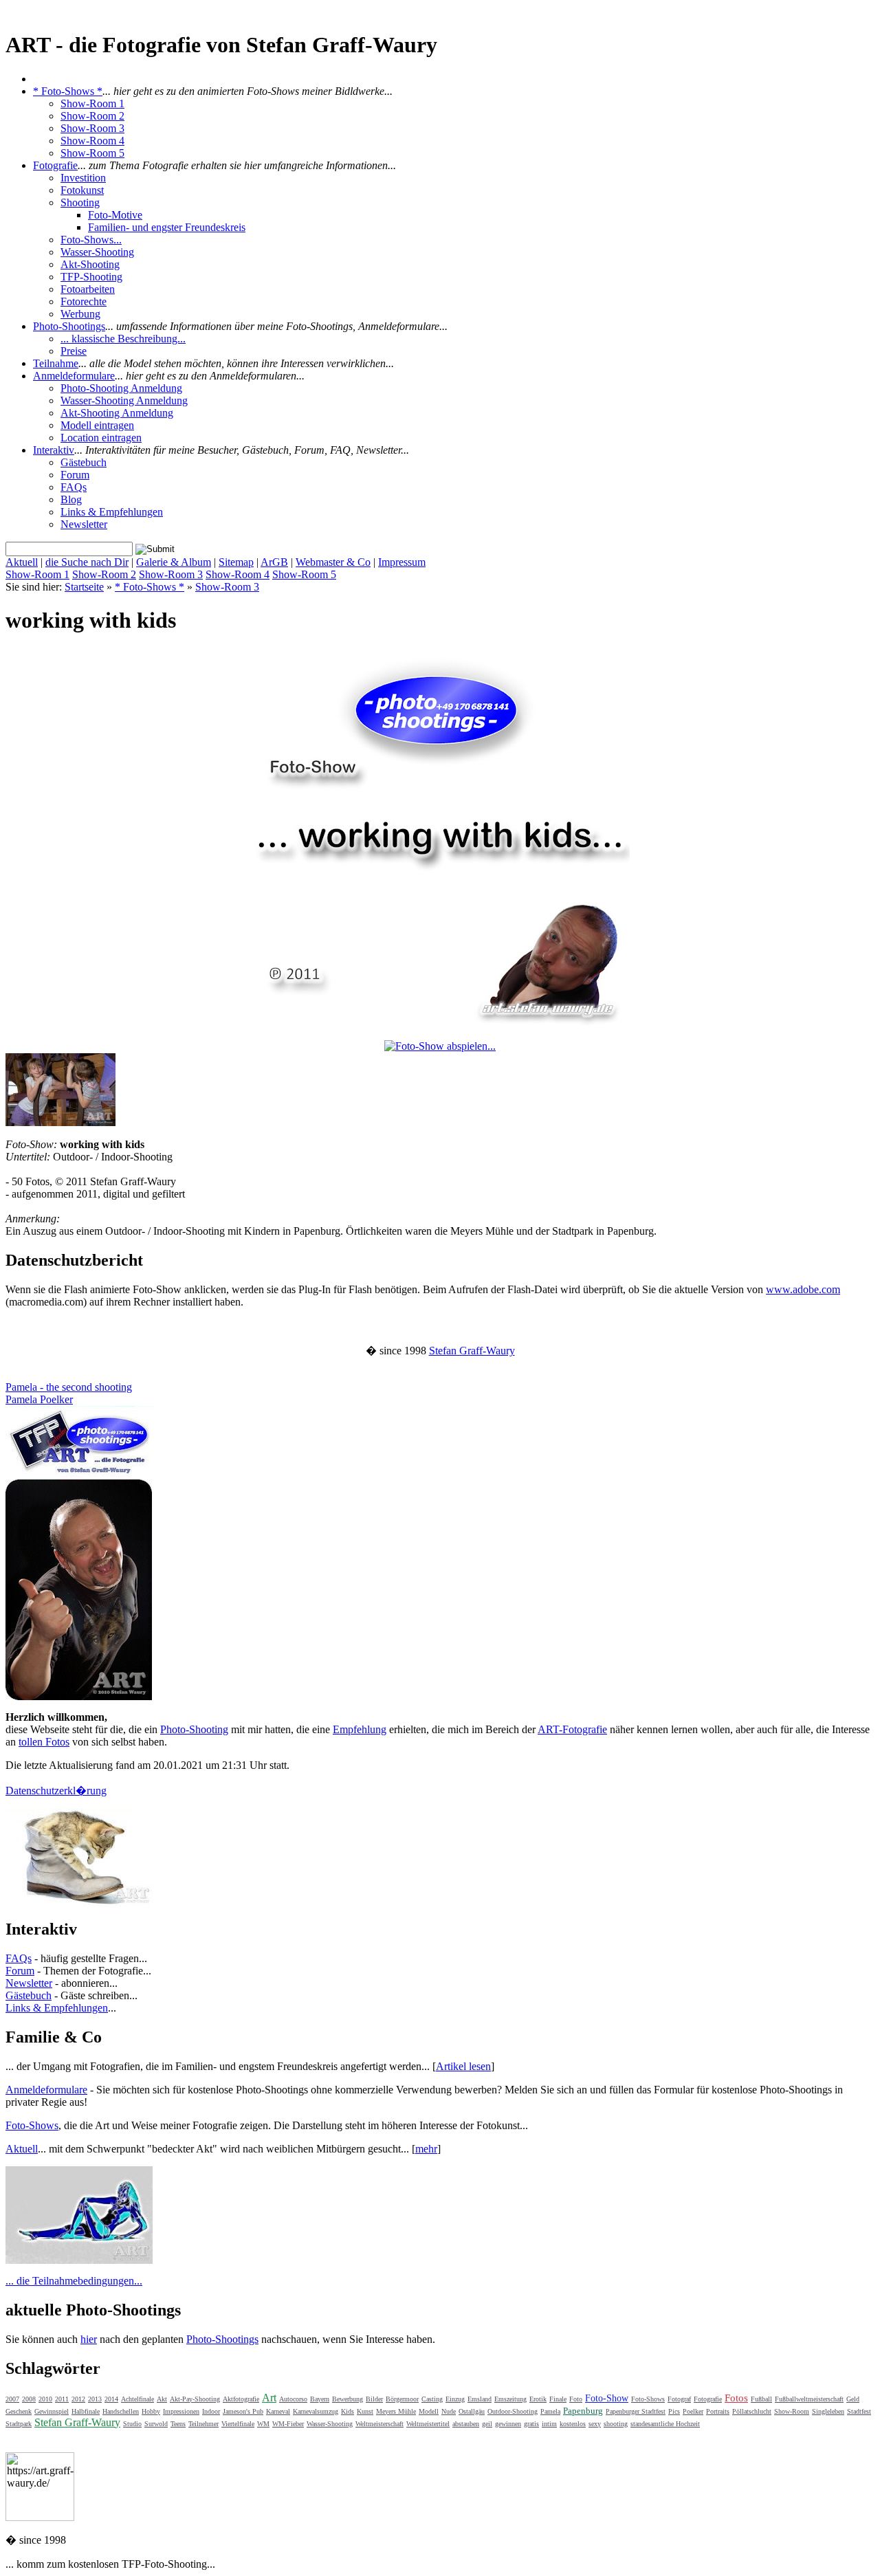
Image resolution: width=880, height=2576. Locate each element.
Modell (429, 2411)
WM (263, 2424)
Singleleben (828, 2411)
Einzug (455, 2399)
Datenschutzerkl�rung (56, 1791)
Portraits (718, 2411)
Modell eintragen (97, 425)
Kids (348, 2411)
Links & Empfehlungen (112, 512)
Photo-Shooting (194, 1729)
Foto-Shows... (91, 240)
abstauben (466, 2424)
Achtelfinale (137, 2399)
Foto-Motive (115, 215)
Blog (71, 499)
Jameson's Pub (243, 2411)
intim (549, 2424)
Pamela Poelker (39, 1399)
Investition (83, 178)
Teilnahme (56, 363)
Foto (576, 2399)
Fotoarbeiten (88, 289)
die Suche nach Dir (87, 562)
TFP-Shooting (91, 277)
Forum (75, 475)
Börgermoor (402, 2399)
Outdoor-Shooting (513, 2411)
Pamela (550, 2411)
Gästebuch (84, 462)
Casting (432, 2399)
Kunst (365, 2411)
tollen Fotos (44, 1742)
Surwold (156, 2424)
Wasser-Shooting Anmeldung (124, 400)
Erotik (538, 2399)
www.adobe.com (803, 1289)
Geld (853, 2399)
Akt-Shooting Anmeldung (117, 413)
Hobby (151, 2411)
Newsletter (84, 524)
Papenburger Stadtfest (636, 2411)
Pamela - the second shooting (69, 1387)
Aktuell (22, 562)
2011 (62, 2399)
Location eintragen (101, 438)
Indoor (211, 2411)
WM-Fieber (288, 2424)
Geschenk (19, 2411)
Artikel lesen (463, 2066)
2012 (78, 2399)
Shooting (80, 202)
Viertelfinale (238, 2424)
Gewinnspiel (52, 2411)
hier (89, 2339)
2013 (95, 2399)
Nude (449, 2411)
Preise (74, 351)
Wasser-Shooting (97, 252)
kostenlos (573, 2424)
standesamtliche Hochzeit (665, 2424)
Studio (132, 2424)
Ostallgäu (472, 2411)
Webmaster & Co (333, 562)
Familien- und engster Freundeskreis (167, 227)
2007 (12, 2399)
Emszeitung (510, 2399)
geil (487, 2424)
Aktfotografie (241, 2399)
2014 (111, 2399)
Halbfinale (86, 2411)
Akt (162, 2399)
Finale (558, 2399)
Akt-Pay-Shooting (195, 2399)
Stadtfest (859, 2411)
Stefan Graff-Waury (472, 1351)
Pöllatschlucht (752, 2411)
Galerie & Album (174, 562)
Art (269, 2398)
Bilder (374, 2399)
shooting (616, 2424)
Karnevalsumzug (316, 2411)
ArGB (274, 562)
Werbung (80, 314)
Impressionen (181, 2411)
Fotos (736, 2398)
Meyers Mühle (396, 2411)
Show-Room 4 (92, 141)
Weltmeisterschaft (379, 2424)
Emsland (480, 2399)
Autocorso (293, 2399)
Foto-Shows (32, 2125)
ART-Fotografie (572, 1729)
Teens (178, 2424)
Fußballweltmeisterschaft (809, 2399)
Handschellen (121, 2411)
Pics (674, 2411)
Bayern (320, 2399)
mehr (426, 2149)
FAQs (74, 487)
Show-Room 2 (92, 116)
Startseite (84, 587)
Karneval (278, 2411)
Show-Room (792, 2411)
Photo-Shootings (69, 326)
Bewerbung (348, 2399)
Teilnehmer (203, 2424)
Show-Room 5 (92, 153)
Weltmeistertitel (428, 2424)
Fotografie (55, 165)
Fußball (761, 2399)
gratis (531, 2424)
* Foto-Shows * (68, 91)
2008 (29, 2399)
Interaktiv (54, 450)
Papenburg (583, 2411)
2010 (45, 2399)
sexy (595, 2424)
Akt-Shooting (90, 264)
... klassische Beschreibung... (123, 339)
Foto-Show (607, 2398)
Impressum (402, 562)
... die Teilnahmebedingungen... (74, 2281)
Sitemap (236, 562)
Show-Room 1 (92, 103)
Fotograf (679, 2399)
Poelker (693, 2411)
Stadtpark (19, 2424)
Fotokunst (82, 190)
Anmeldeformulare (74, 376)
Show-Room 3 (92, 128)
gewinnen (508, 2424)
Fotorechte (84, 301)
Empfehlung (360, 1729)
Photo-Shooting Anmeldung (121, 388)
